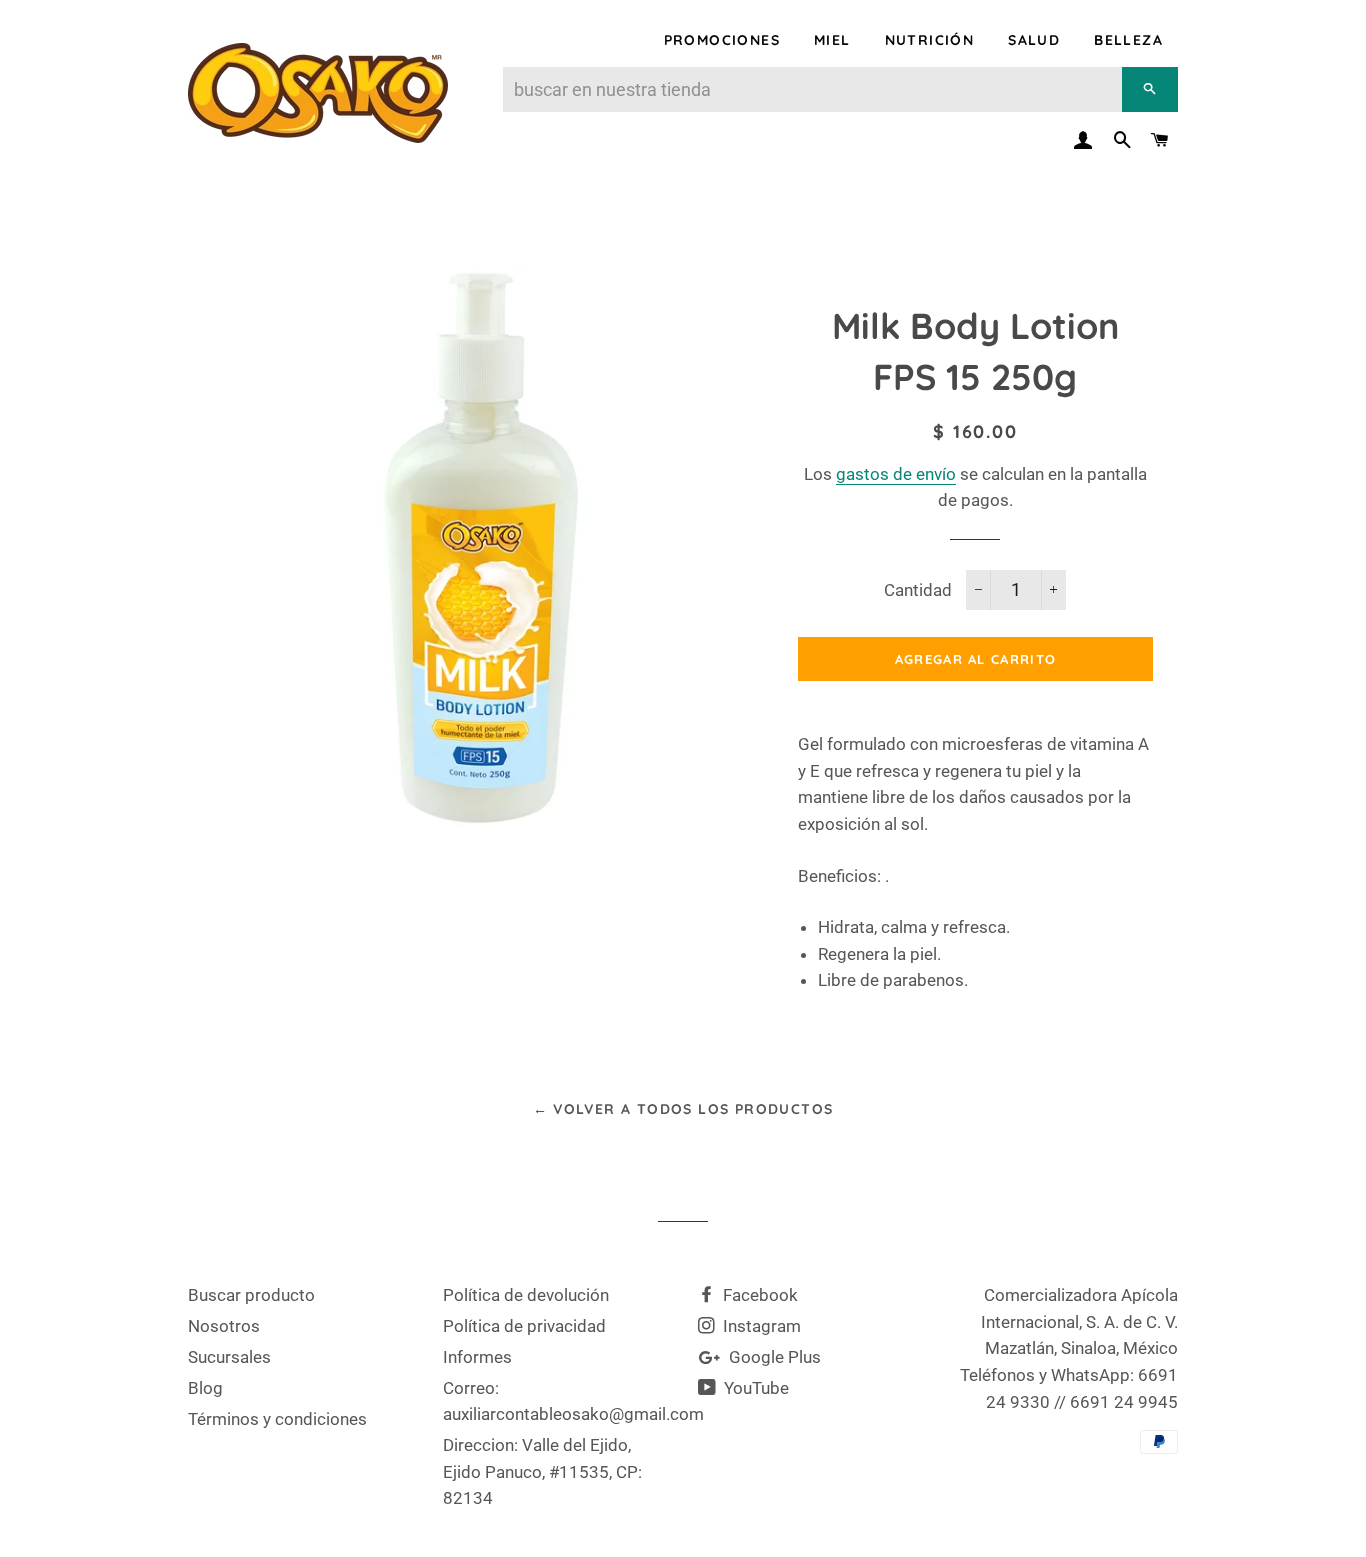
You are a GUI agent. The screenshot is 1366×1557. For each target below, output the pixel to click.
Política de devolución (526, 1295)
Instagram (760, 1326)
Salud (1034, 40)
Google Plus (773, 1357)
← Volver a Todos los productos (683, 1109)
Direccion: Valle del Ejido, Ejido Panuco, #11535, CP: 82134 (542, 1471)
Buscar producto (251, 1295)
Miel (832, 40)
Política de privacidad (524, 1326)
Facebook (758, 1295)
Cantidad (918, 590)
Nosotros (224, 1326)
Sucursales (229, 1357)
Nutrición (930, 40)
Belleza (1128, 40)
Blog (205, 1388)
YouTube (754, 1388)
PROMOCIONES (722, 40)
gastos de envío (896, 474)
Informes (477, 1357)
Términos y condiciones (277, 1419)
